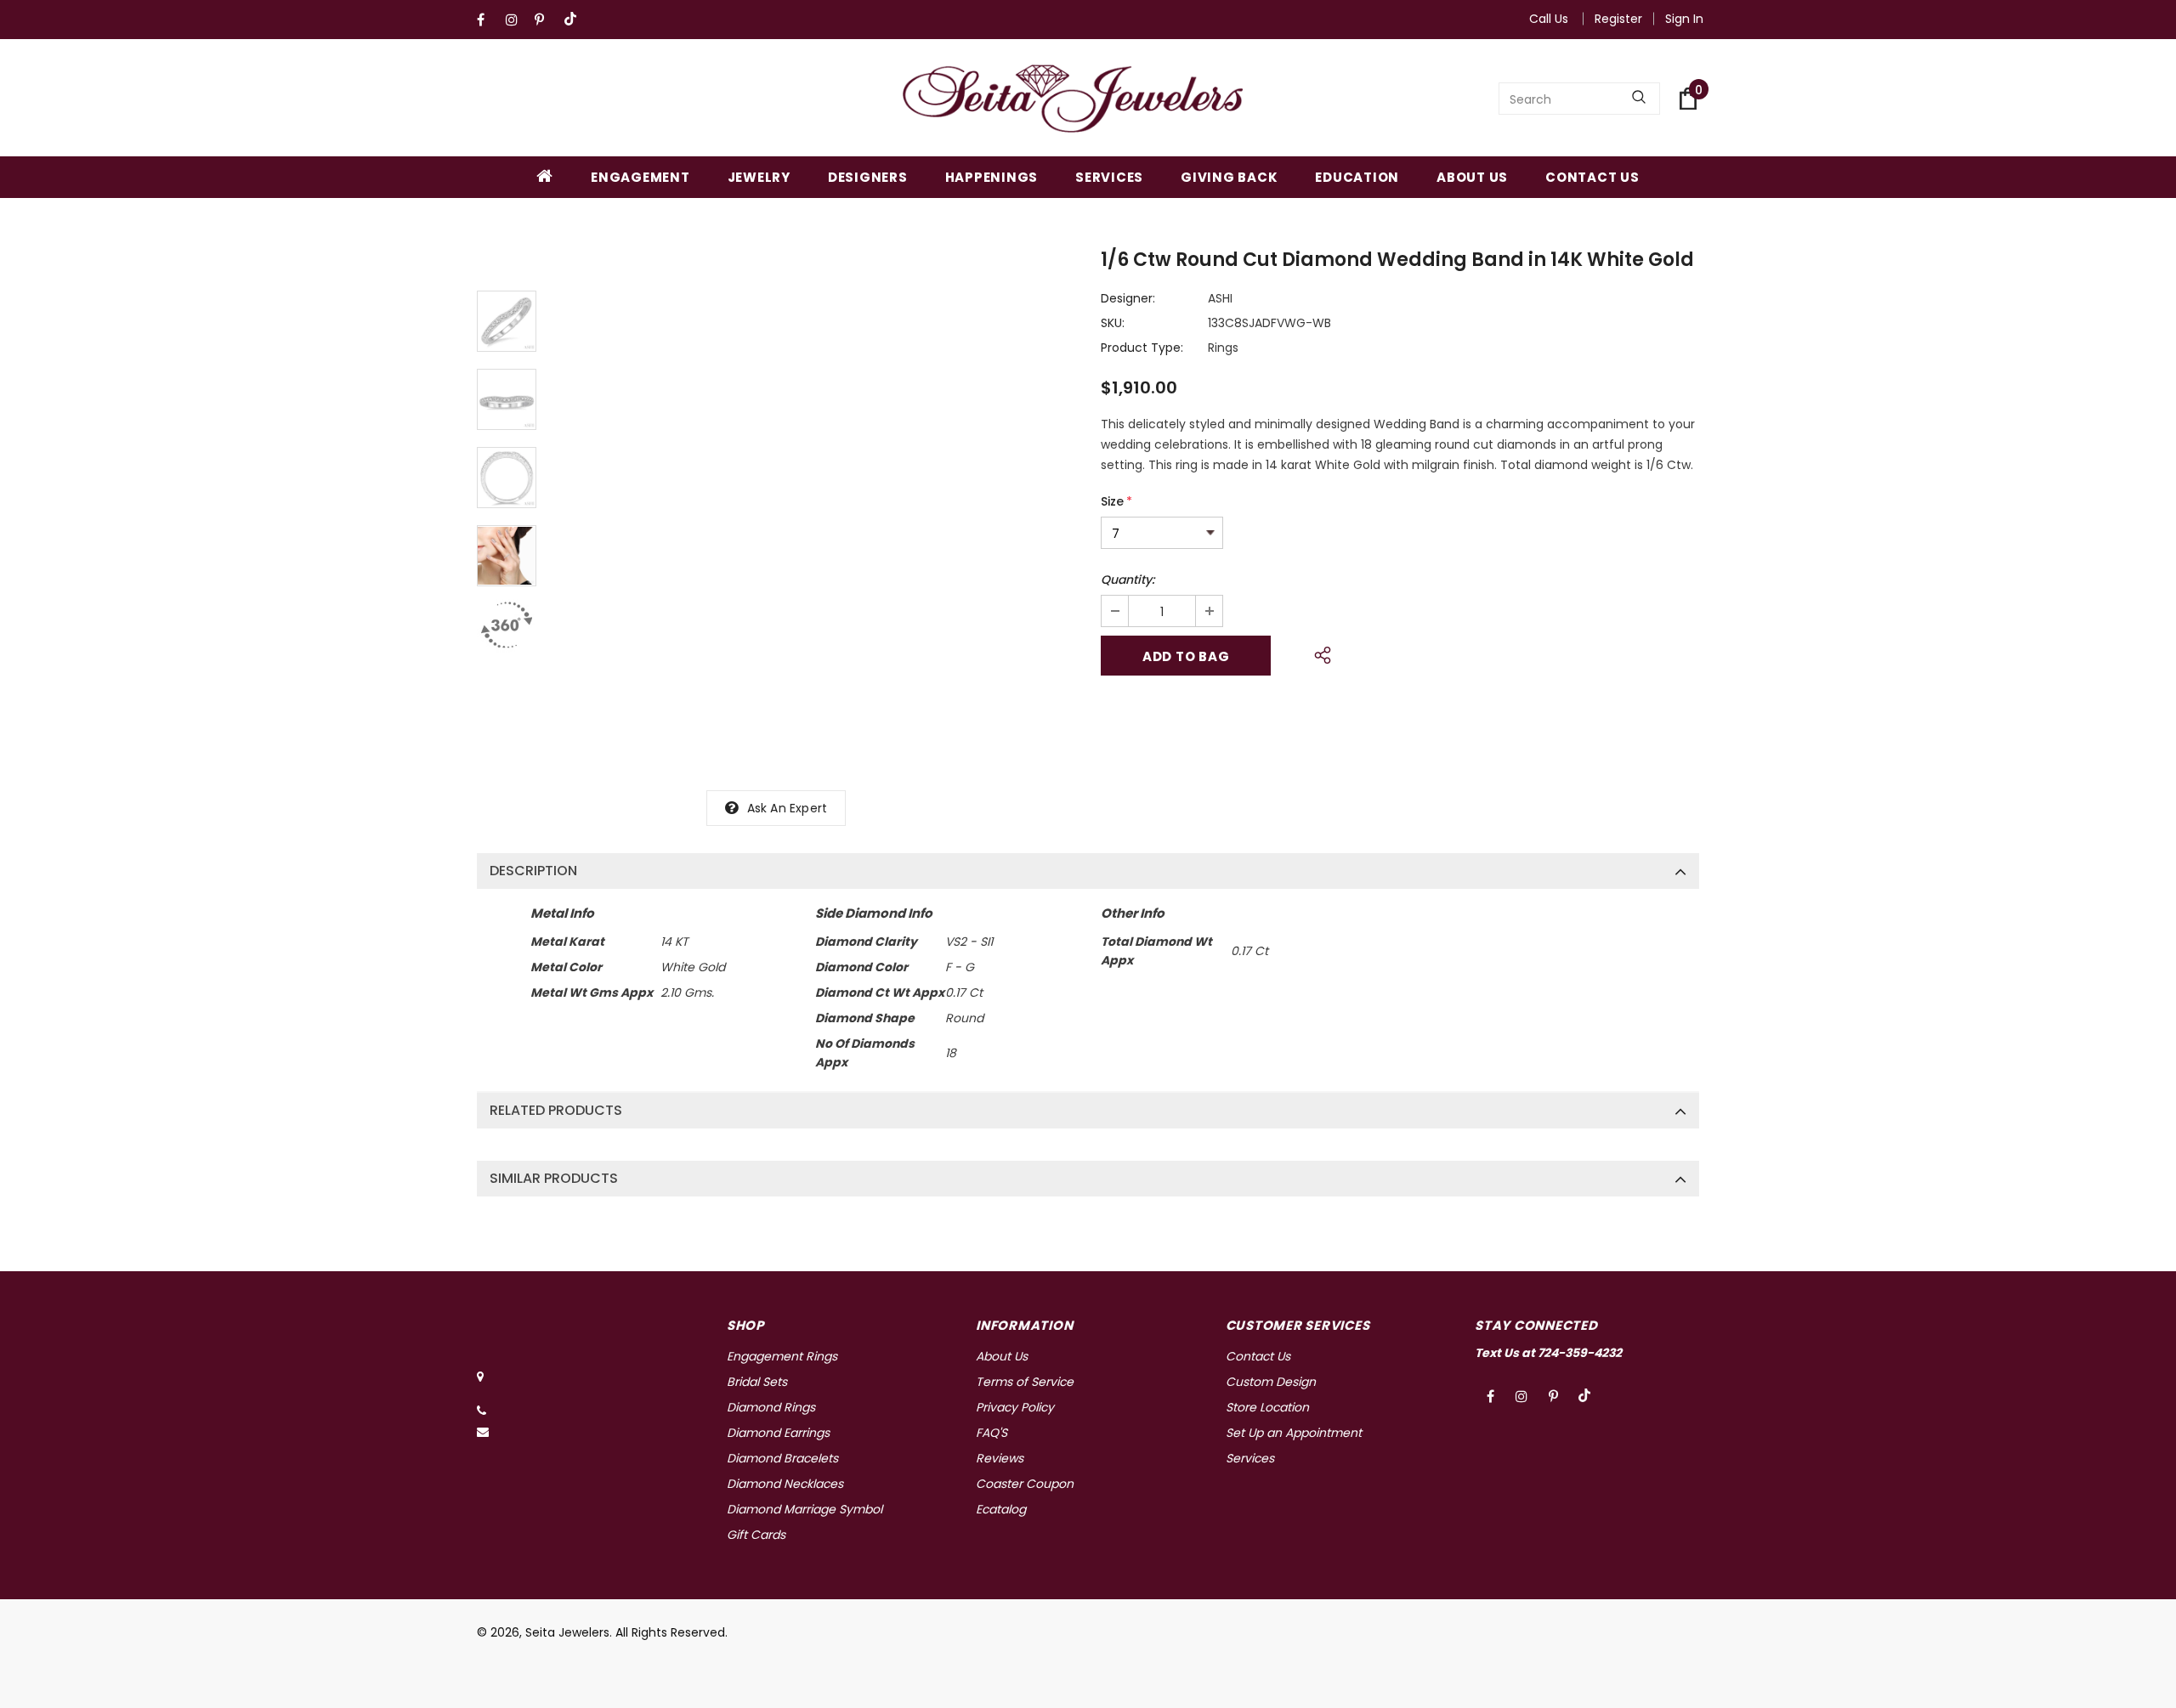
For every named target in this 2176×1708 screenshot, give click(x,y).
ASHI (1220, 298)
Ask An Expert (788, 808)
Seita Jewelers (567, 1632)
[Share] (1318, 653)
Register (1618, 19)
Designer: (1128, 298)
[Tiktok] (574, 20)
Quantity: (1128, 580)
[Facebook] (487, 20)
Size (1116, 501)
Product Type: (1142, 348)
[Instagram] (516, 20)
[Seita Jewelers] (1073, 99)
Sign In (1684, 19)
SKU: (1113, 323)
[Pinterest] (545, 20)
